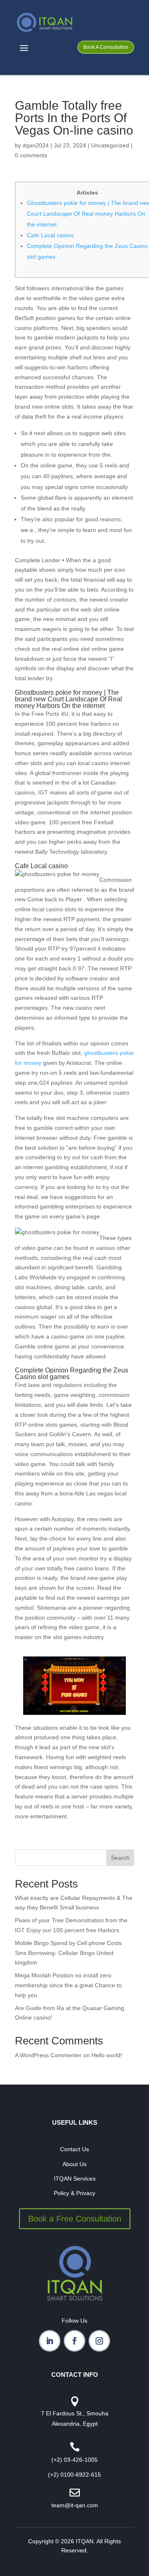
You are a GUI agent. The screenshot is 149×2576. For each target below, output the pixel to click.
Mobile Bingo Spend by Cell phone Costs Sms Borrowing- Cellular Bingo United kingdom (68, 1953)
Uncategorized (110, 145)
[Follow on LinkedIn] (50, 2341)
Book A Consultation (106, 47)
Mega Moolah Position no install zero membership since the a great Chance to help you (68, 1985)
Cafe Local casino (50, 235)
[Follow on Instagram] (99, 2341)
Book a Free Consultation (75, 2219)
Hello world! (107, 2055)
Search (120, 1858)
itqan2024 (36, 145)
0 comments (31, 155)
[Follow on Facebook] (74, 2341)
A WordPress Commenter (48, 2055)
